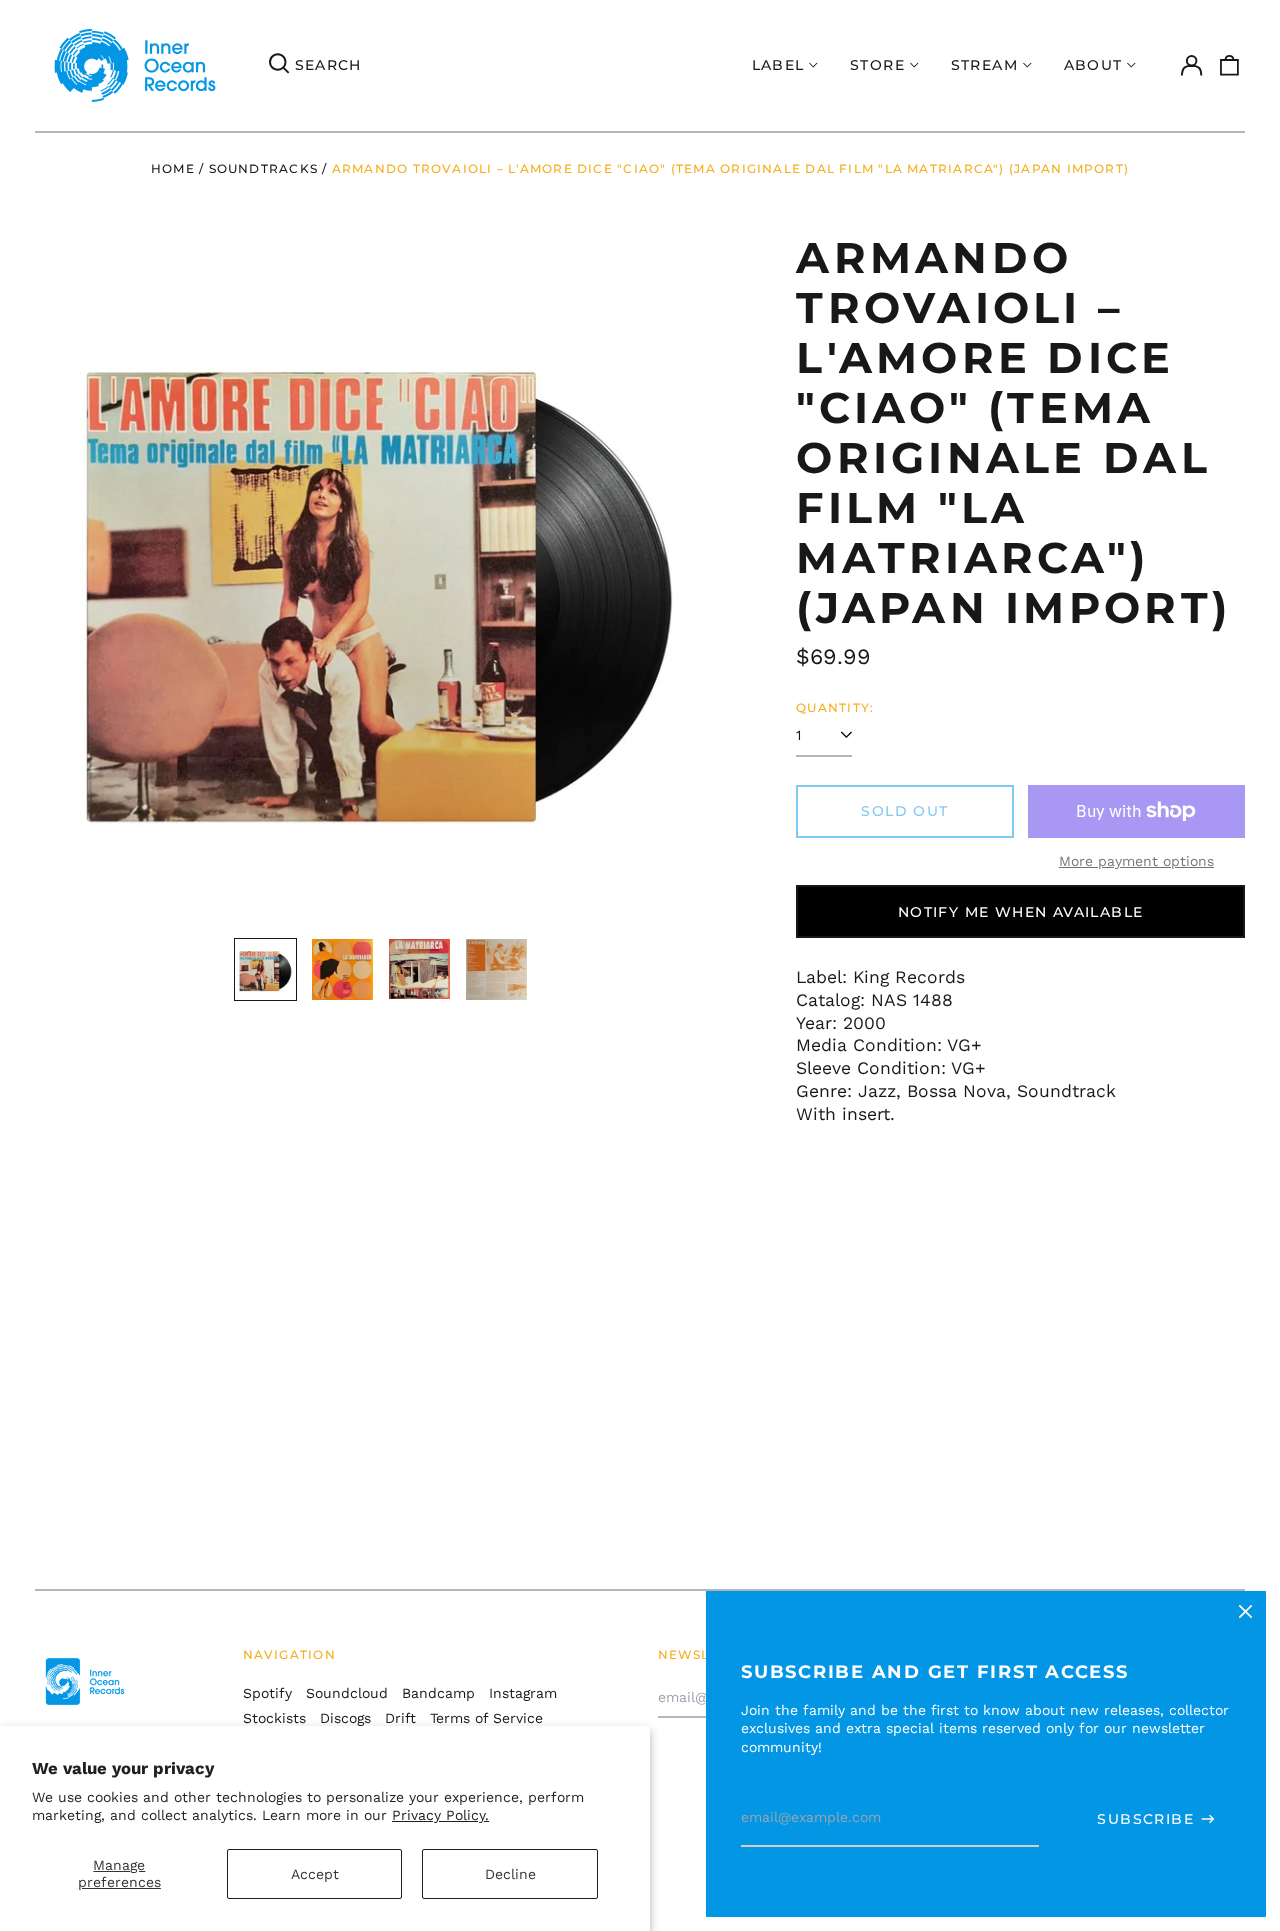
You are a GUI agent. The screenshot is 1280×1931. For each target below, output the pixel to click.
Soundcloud (347, 1693)
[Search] (279, 66)
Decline (510, 1874)
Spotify (267, 1693)
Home (173, 168)
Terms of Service (486, 1718)
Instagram (523, 1693)
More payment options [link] (1136, 861)
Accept (315, 1874)
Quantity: (835, 707)
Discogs (345, 1718)
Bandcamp (438, 1693)
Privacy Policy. (440, 1815)
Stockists (274, 1718)
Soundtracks (263, 168)
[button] (1230, 66)
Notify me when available (1021, 912)
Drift (400, 1718)
